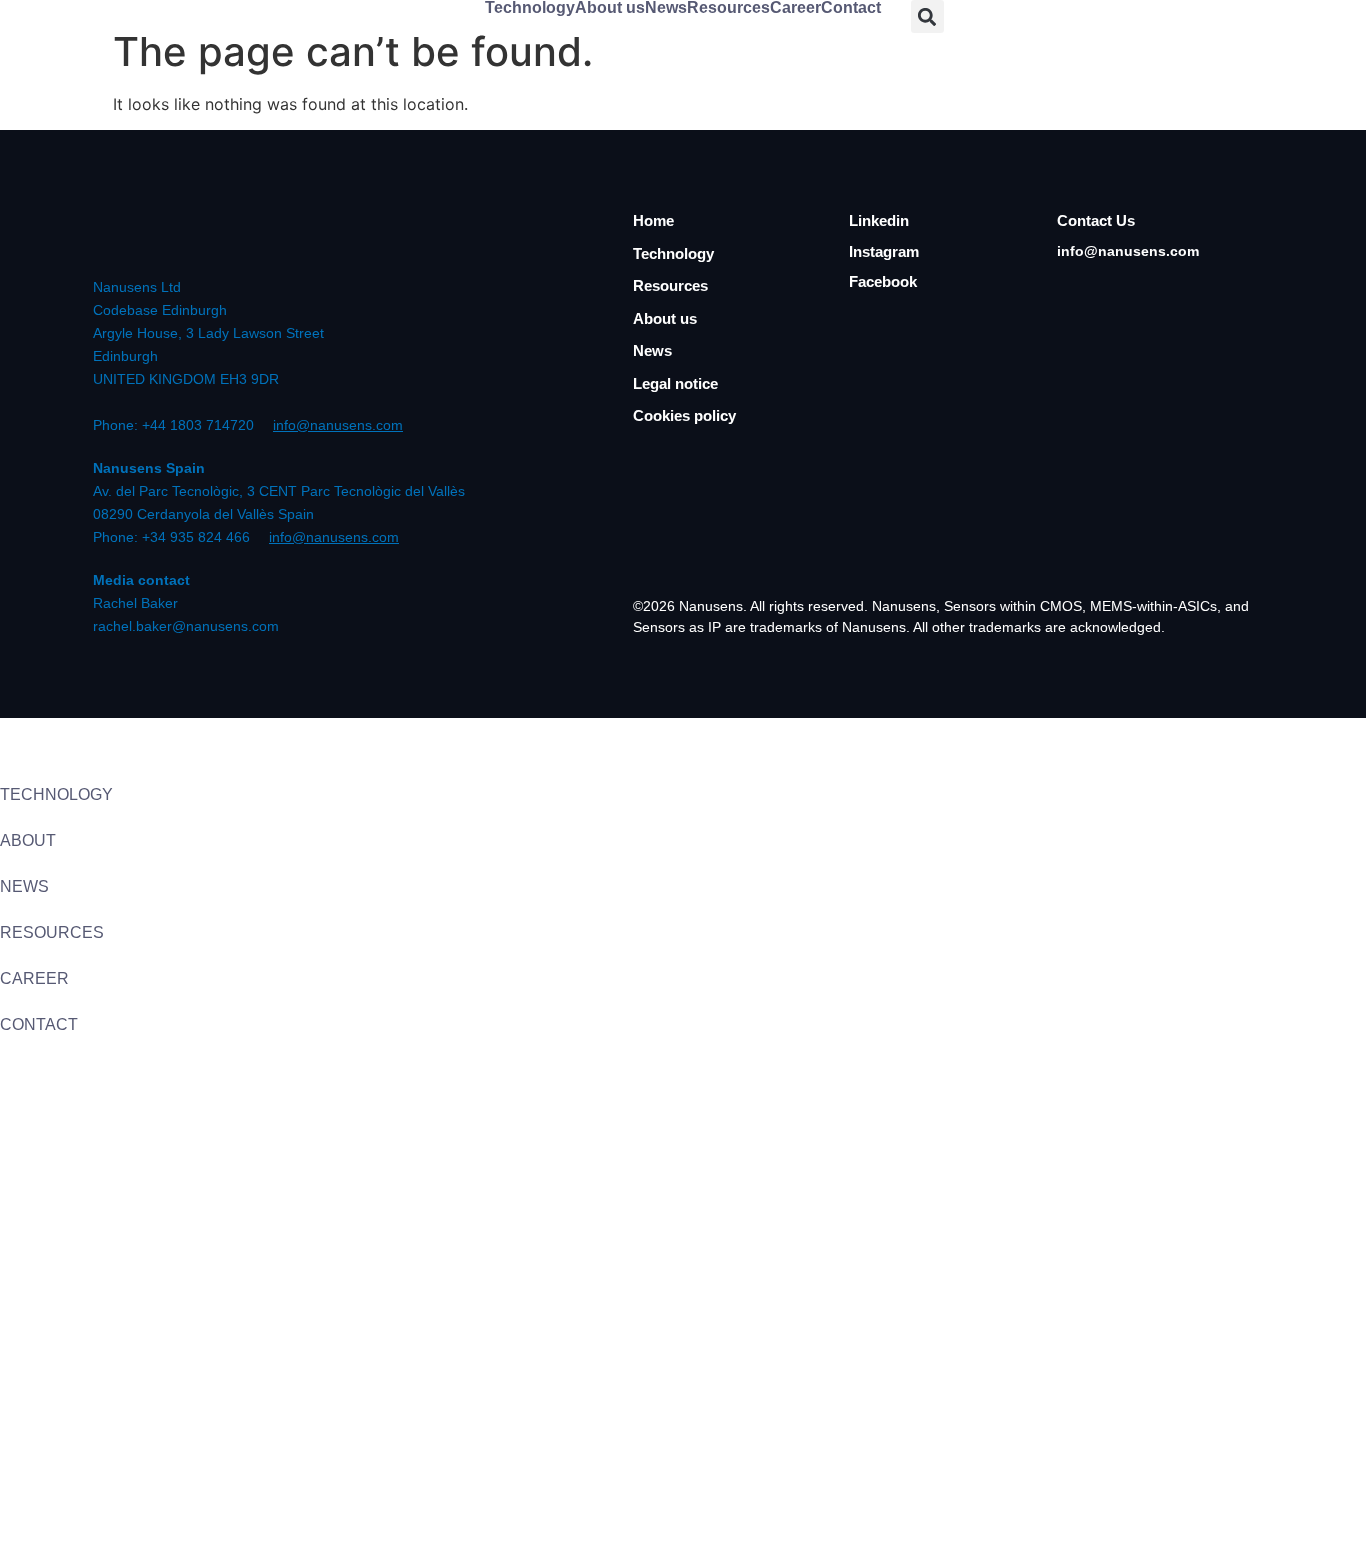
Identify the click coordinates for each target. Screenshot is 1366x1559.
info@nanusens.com (338, 425)
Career (795, 8)
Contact (851, 8)
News (666, 8)
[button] (927, 16)
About (28, 840)
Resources (728, 8)
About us (610, 8)
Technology (530, 8)
